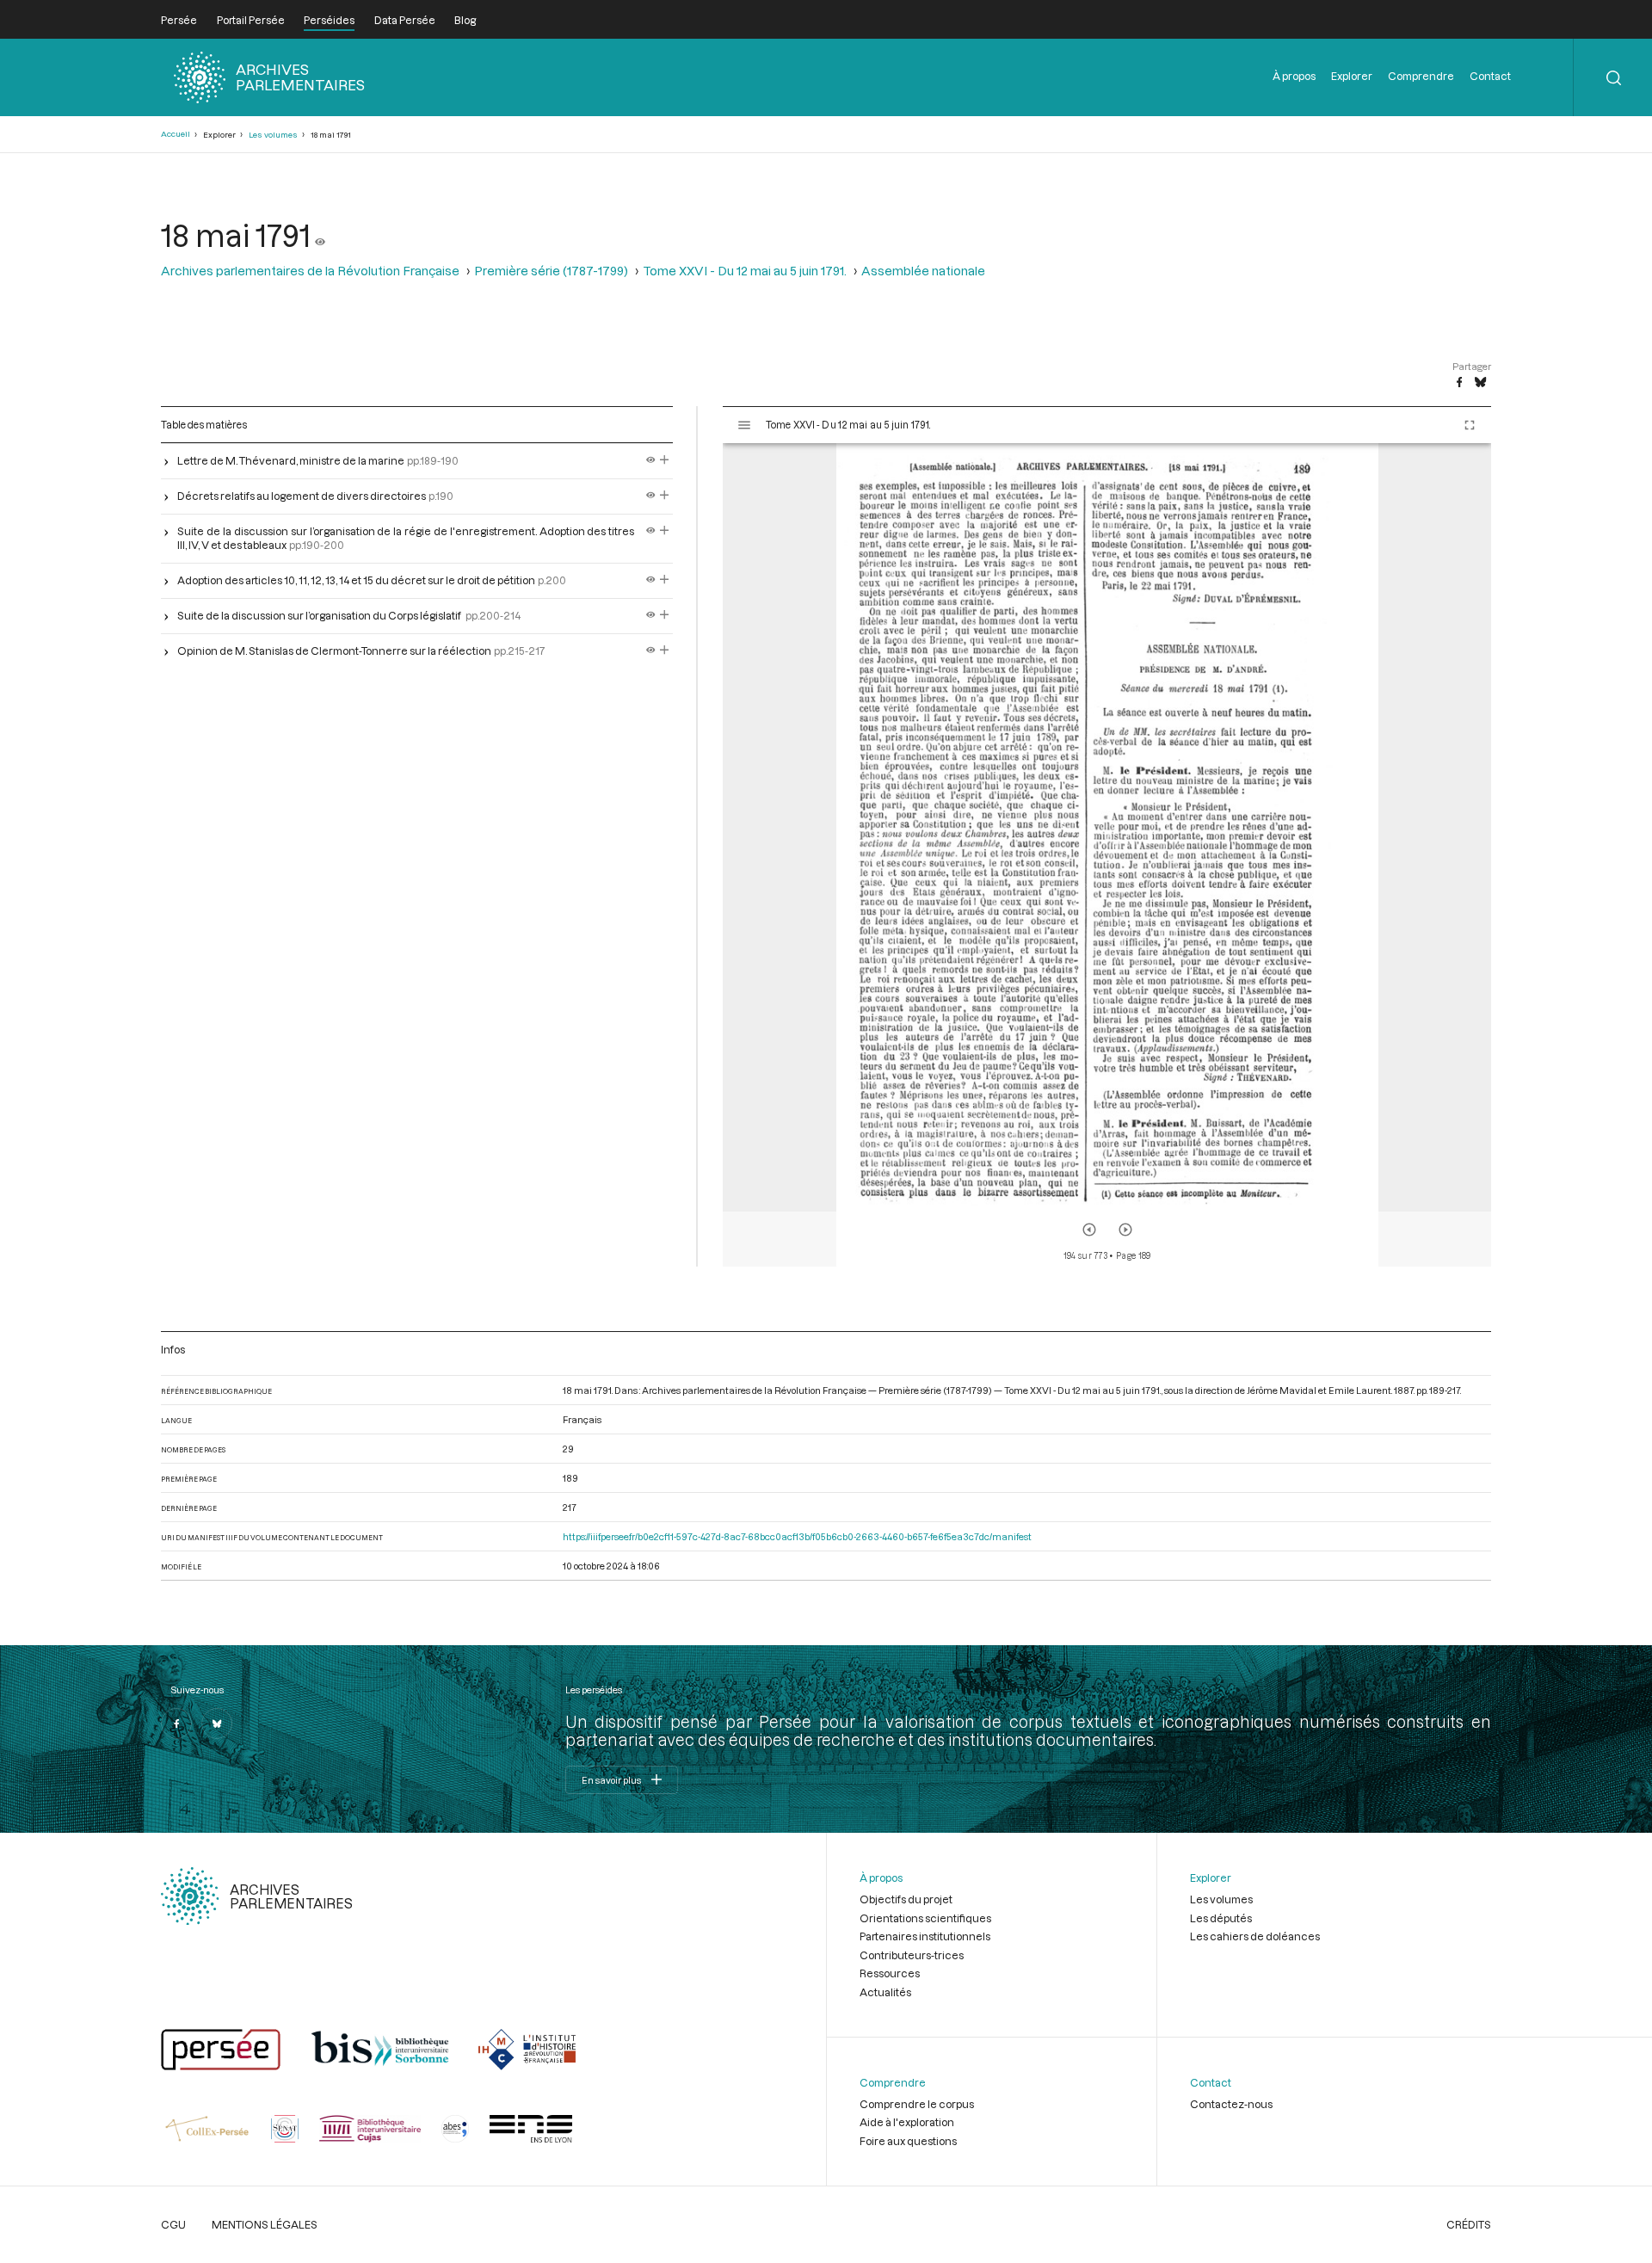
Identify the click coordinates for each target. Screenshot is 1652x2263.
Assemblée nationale (923, 271)
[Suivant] (1125, 1230)
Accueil (176, 134)
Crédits (1469, 2224)
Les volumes (273, 135)
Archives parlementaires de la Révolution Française (310, 271)
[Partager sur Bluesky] (1480, 383)
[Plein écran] (1470, 425)
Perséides (329, 20)
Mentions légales (265, 2224)
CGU (173, 2224)
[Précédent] (1089, 1230)
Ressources (890, 1973)
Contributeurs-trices (912, 1955)
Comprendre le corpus (917, 2104)
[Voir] (320, 235)
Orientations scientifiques (925, 1918)
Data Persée (405, 20)
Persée (179, 20)
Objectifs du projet (906, 1899)
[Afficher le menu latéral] (744, 425)
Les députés (1221, 1918)
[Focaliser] (665, 460)
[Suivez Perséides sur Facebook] (176, 1723)
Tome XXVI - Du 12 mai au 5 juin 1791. (745, 271)
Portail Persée (251, 20)
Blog (465, 20)
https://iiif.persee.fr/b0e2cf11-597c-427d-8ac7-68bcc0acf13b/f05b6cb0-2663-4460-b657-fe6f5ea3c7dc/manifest (797, 1536)
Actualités (885, 1992)
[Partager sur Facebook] (1459, 383)
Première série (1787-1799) (551, 271)
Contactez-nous (1231, 2104)
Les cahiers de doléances (1255, 1936)
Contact (1490, 76)
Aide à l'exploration (907, 2122)
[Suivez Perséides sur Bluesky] (217, 1723)
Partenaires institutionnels (925, 1936)
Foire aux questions (908, 2141)
